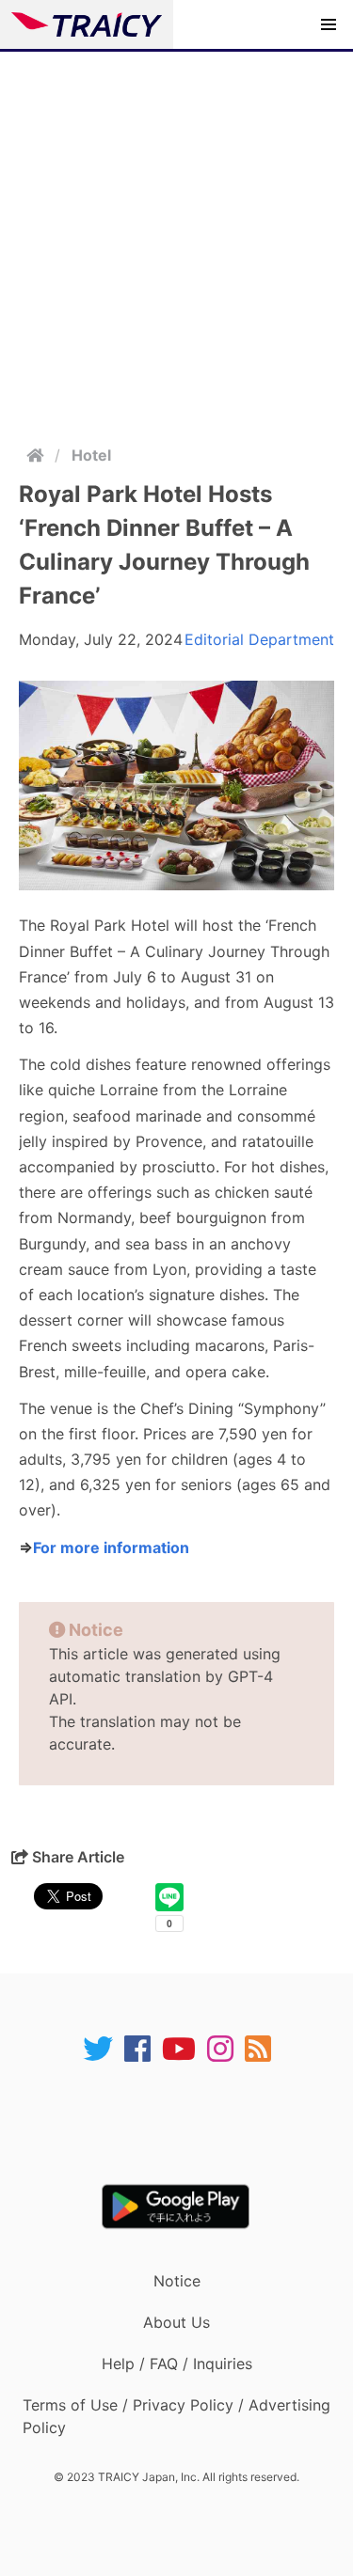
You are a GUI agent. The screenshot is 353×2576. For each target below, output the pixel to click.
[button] (329, 24)
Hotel (91, 455)
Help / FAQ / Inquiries (177, 2364)
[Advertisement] (176, 237)
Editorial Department (259, 639)
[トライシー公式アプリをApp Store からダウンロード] (189, 2124)
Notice (177, 2281)
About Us (176, 2322)
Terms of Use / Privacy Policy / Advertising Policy (176, 2416)
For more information (111, 1547)
